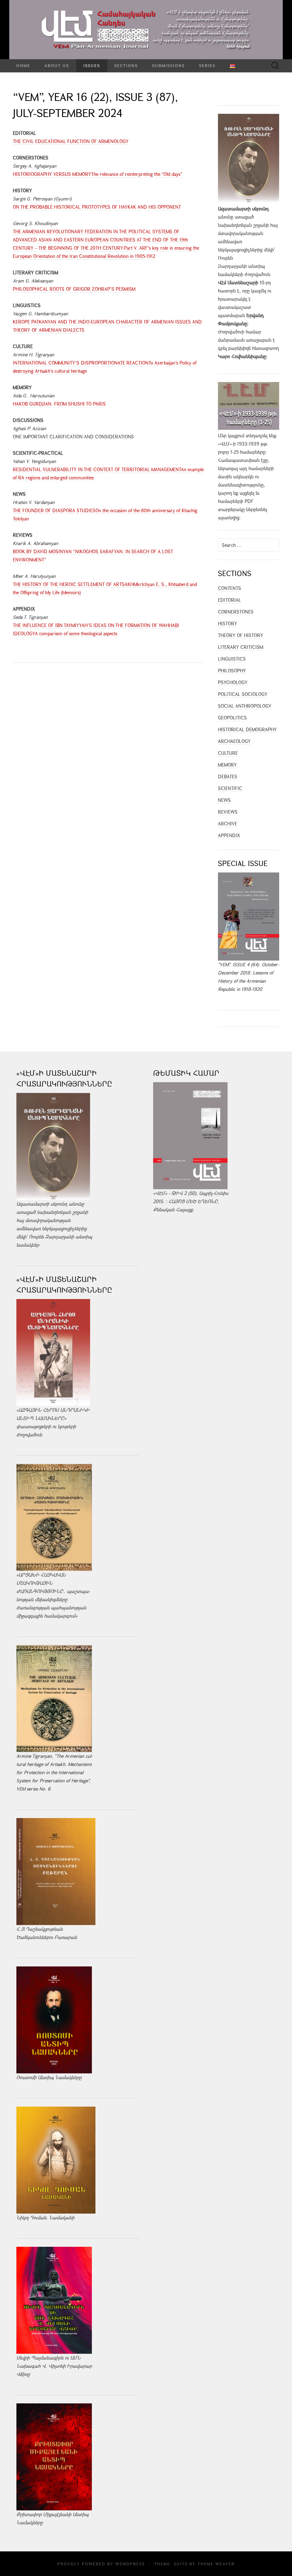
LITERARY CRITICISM (241, 647)
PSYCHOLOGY (233, 682)
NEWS (224, 800)
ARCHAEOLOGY (234, 741)
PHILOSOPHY (232, 671)
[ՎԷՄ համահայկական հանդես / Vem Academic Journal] (146, 30)
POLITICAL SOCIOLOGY (243, 694)
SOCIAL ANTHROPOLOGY (245, 706)
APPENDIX (229, 835)
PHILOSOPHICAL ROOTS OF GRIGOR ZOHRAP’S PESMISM (74, 289)
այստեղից (229, 518)
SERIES (207, 65)
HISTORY (228, 623)
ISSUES (92, 65)
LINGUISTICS (232, 659)
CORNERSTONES (236, 612)
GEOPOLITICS (232, 718)
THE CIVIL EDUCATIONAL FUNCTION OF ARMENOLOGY (71, 141)
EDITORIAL (230, 600)
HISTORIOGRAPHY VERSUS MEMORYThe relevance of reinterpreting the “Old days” (98, 174)
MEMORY (227, 765)
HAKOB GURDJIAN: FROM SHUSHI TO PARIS (59, 404)
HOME (23, 65)
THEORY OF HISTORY (241, 635)
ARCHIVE (228, 824)
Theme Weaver (216, 2564)
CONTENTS (230, 588)
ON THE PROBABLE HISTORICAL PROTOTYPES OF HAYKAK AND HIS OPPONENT (97, 207)
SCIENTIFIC (230, 788)
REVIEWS (228, 812)
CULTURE (228, 753)
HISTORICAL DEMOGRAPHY (247, 729)
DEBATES (228, 777)
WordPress (130, 2564)
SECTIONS (126, 65)
